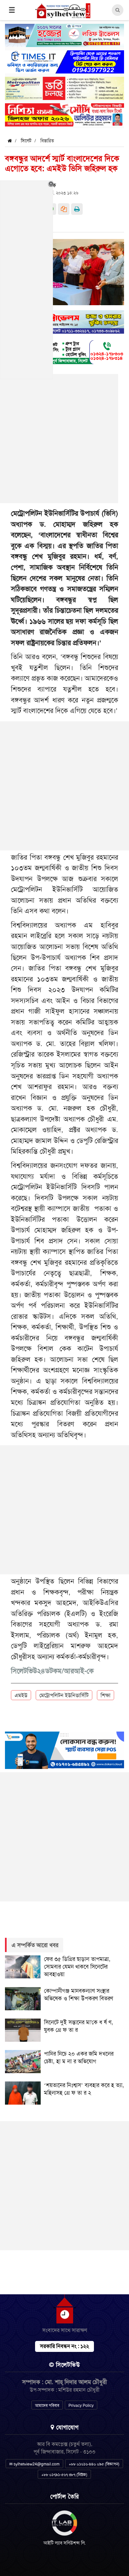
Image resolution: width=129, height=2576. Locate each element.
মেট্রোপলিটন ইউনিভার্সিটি (64, 1695)
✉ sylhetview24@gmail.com (34, 2464)
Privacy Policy (81, 2406)
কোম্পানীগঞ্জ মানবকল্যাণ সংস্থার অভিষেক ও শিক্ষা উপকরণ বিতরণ (79, 1995)
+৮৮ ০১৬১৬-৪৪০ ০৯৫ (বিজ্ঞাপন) (94, 2464)
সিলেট (26, 141)
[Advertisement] (64, 786)
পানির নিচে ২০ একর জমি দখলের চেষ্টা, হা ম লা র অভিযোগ (79, 2057)
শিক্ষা (106, 1695)
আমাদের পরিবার (47, 2406)
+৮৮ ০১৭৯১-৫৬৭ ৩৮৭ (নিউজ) (64, 2475)
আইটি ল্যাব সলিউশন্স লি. (65, 2543)
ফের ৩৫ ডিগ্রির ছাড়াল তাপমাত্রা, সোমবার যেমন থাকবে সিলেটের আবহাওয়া (77, 1967)
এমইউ (21, 1695)
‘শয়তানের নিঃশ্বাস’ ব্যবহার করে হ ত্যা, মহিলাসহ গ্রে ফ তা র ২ (84, 2089)
